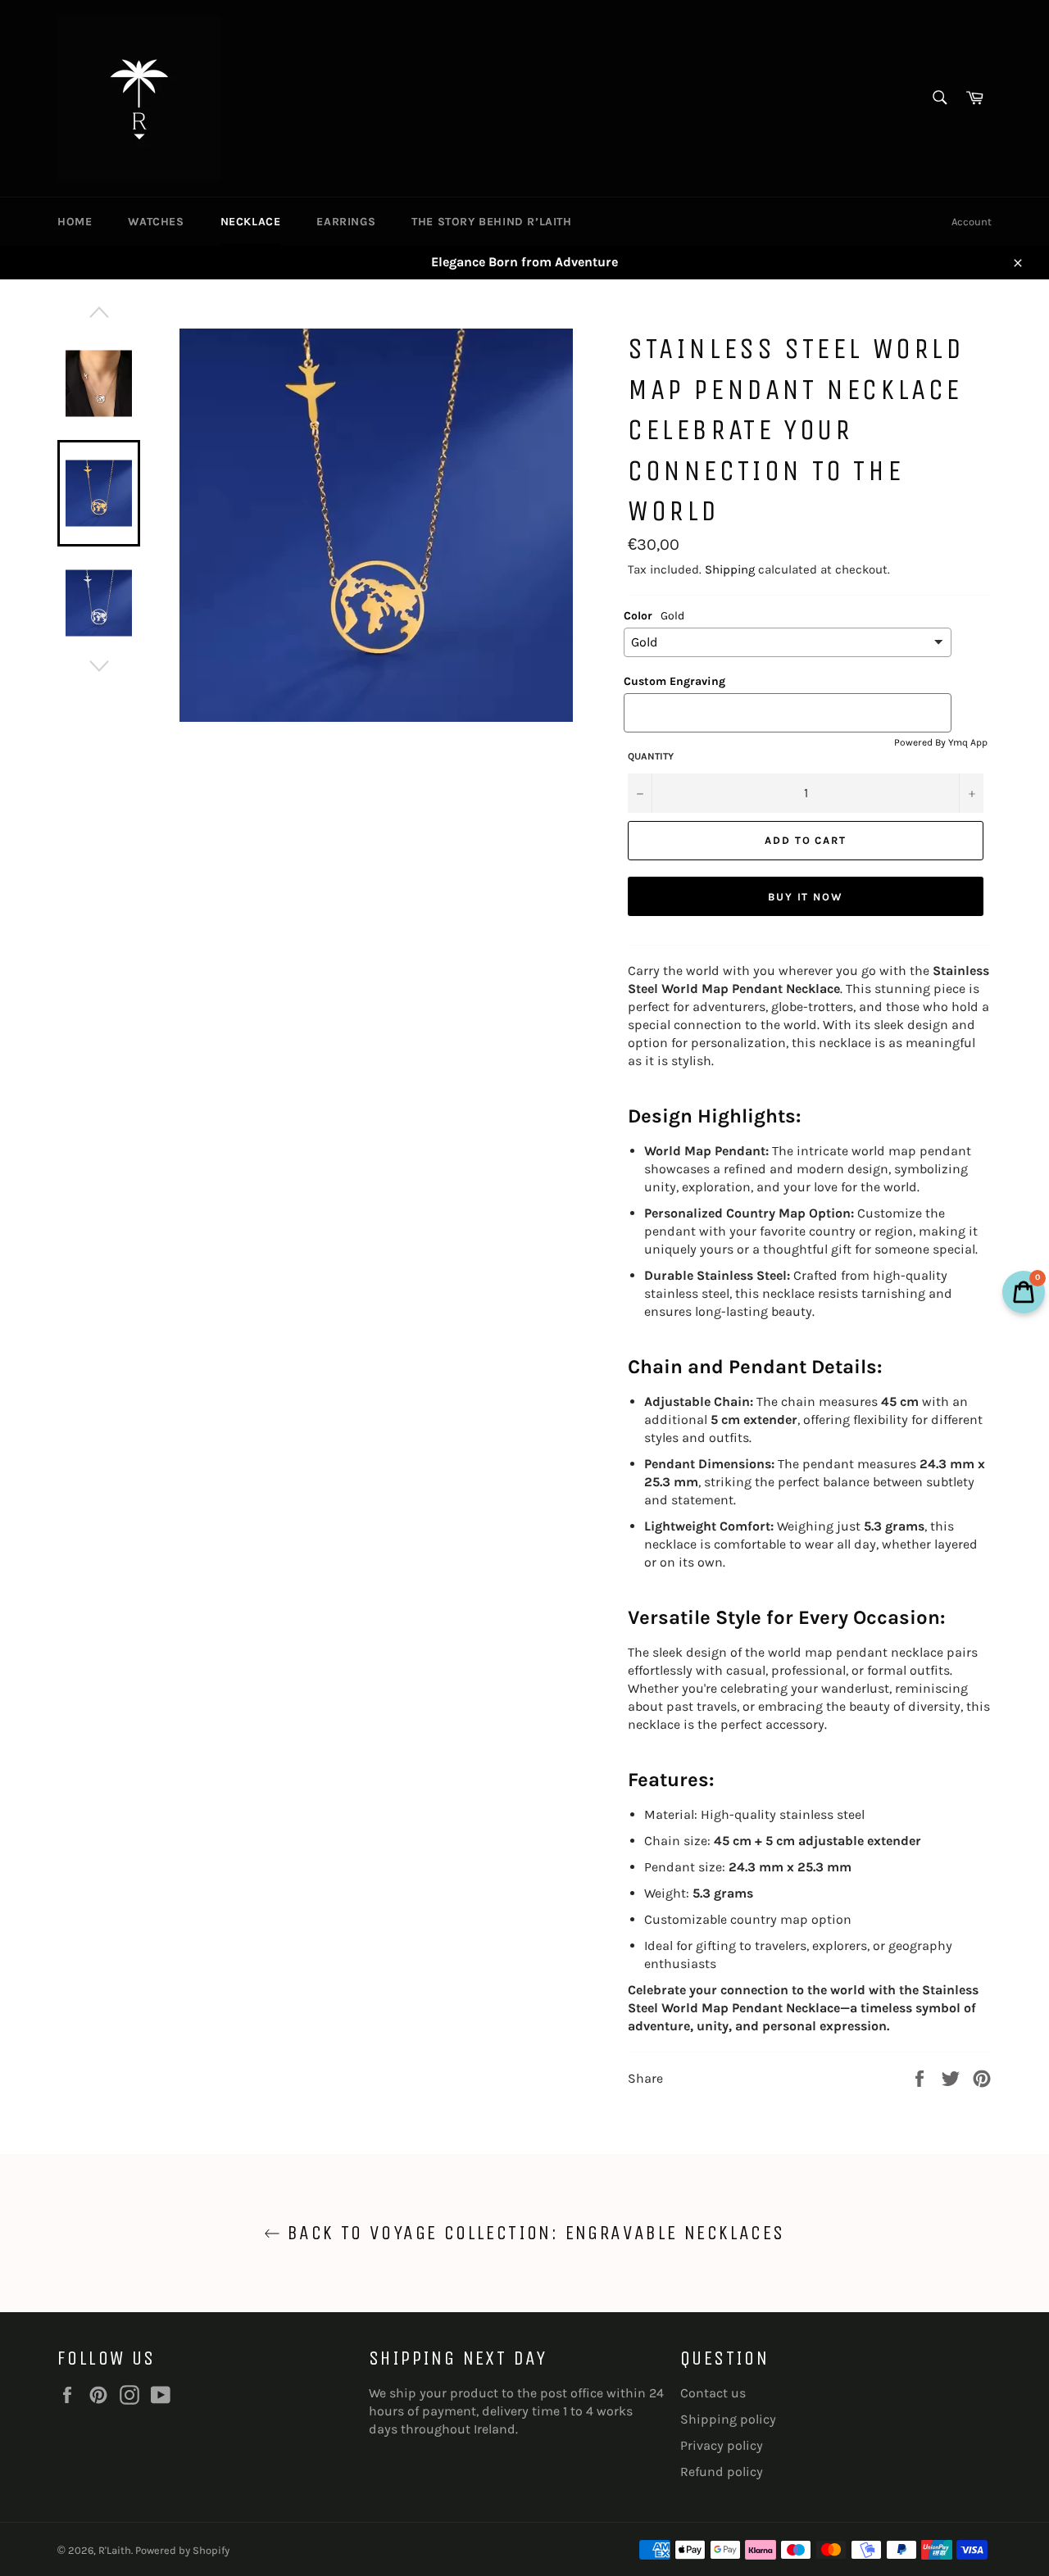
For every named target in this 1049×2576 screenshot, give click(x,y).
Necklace (251, 222)
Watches (156, 222)
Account (972, 222)
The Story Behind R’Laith (491, 222)
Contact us (713, 2393)
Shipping (730, 569)
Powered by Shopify (182, 2550)
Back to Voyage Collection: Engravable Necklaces (532, 2233)
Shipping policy (728, 2419)
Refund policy (722, 2472)
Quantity (651, 756)
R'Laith (115, 2550)
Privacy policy (722, 2445)
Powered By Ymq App (941, 742)
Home (75, 222)
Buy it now (806, 897)
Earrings (346, 222)
